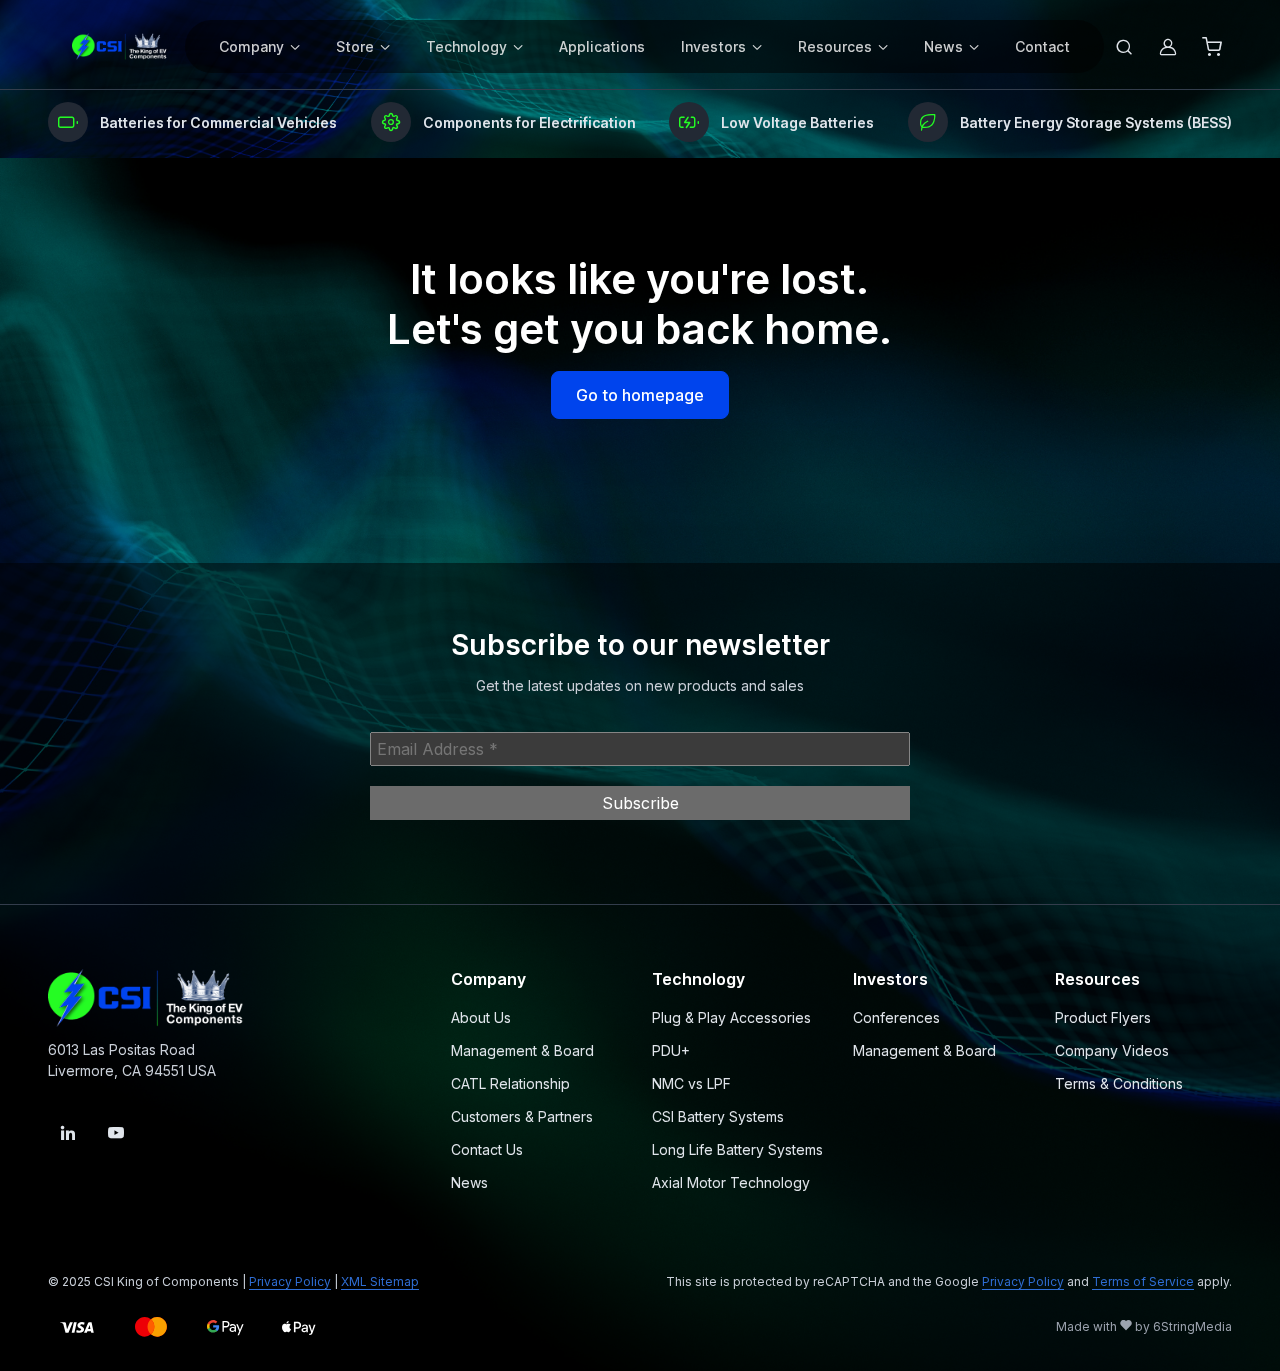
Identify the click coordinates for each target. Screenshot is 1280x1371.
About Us (481, 1017)
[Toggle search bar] (1124, 47)
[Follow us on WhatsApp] (116, 1133)
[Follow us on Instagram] (68, 1133)
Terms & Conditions (1119, 1083)
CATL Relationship (510, 1083)
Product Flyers (1103, 1017)
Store (355, 46)
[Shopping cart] (1212, 47)
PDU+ (671, 1050)
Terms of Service (1143, 1281)
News (943, 46)
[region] (640, 122)
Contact (1042, 46)
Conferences (896, 1017)
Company (251, 46)
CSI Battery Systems (718, 1116)
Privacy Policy (290, 1281)
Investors (713, 46)
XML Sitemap (380, 1281)
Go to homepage (640, 395)
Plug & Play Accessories (731, 1017)
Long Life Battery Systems (737, 1149)
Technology (466, 46)
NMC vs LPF (691, 1083)
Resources (835, 46)
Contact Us (487, 1149)
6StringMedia (1192, 1326)
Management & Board (522, 1050)
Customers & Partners (522, 1116)
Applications (602, 46)
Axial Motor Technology (731, 1182)
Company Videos (1112, 1050)
